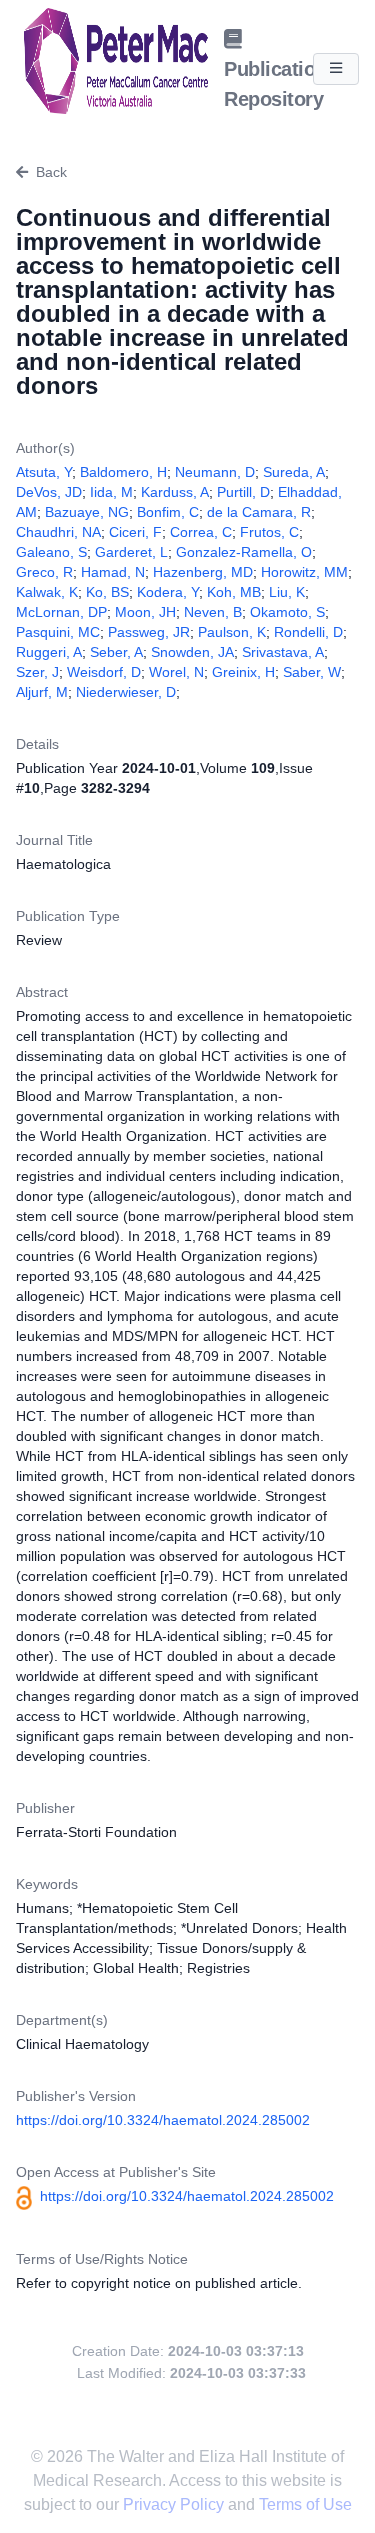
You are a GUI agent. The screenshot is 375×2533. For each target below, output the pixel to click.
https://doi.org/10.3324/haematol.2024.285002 (163, 2120)
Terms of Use (305, 2504)
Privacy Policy (175, 2504)
